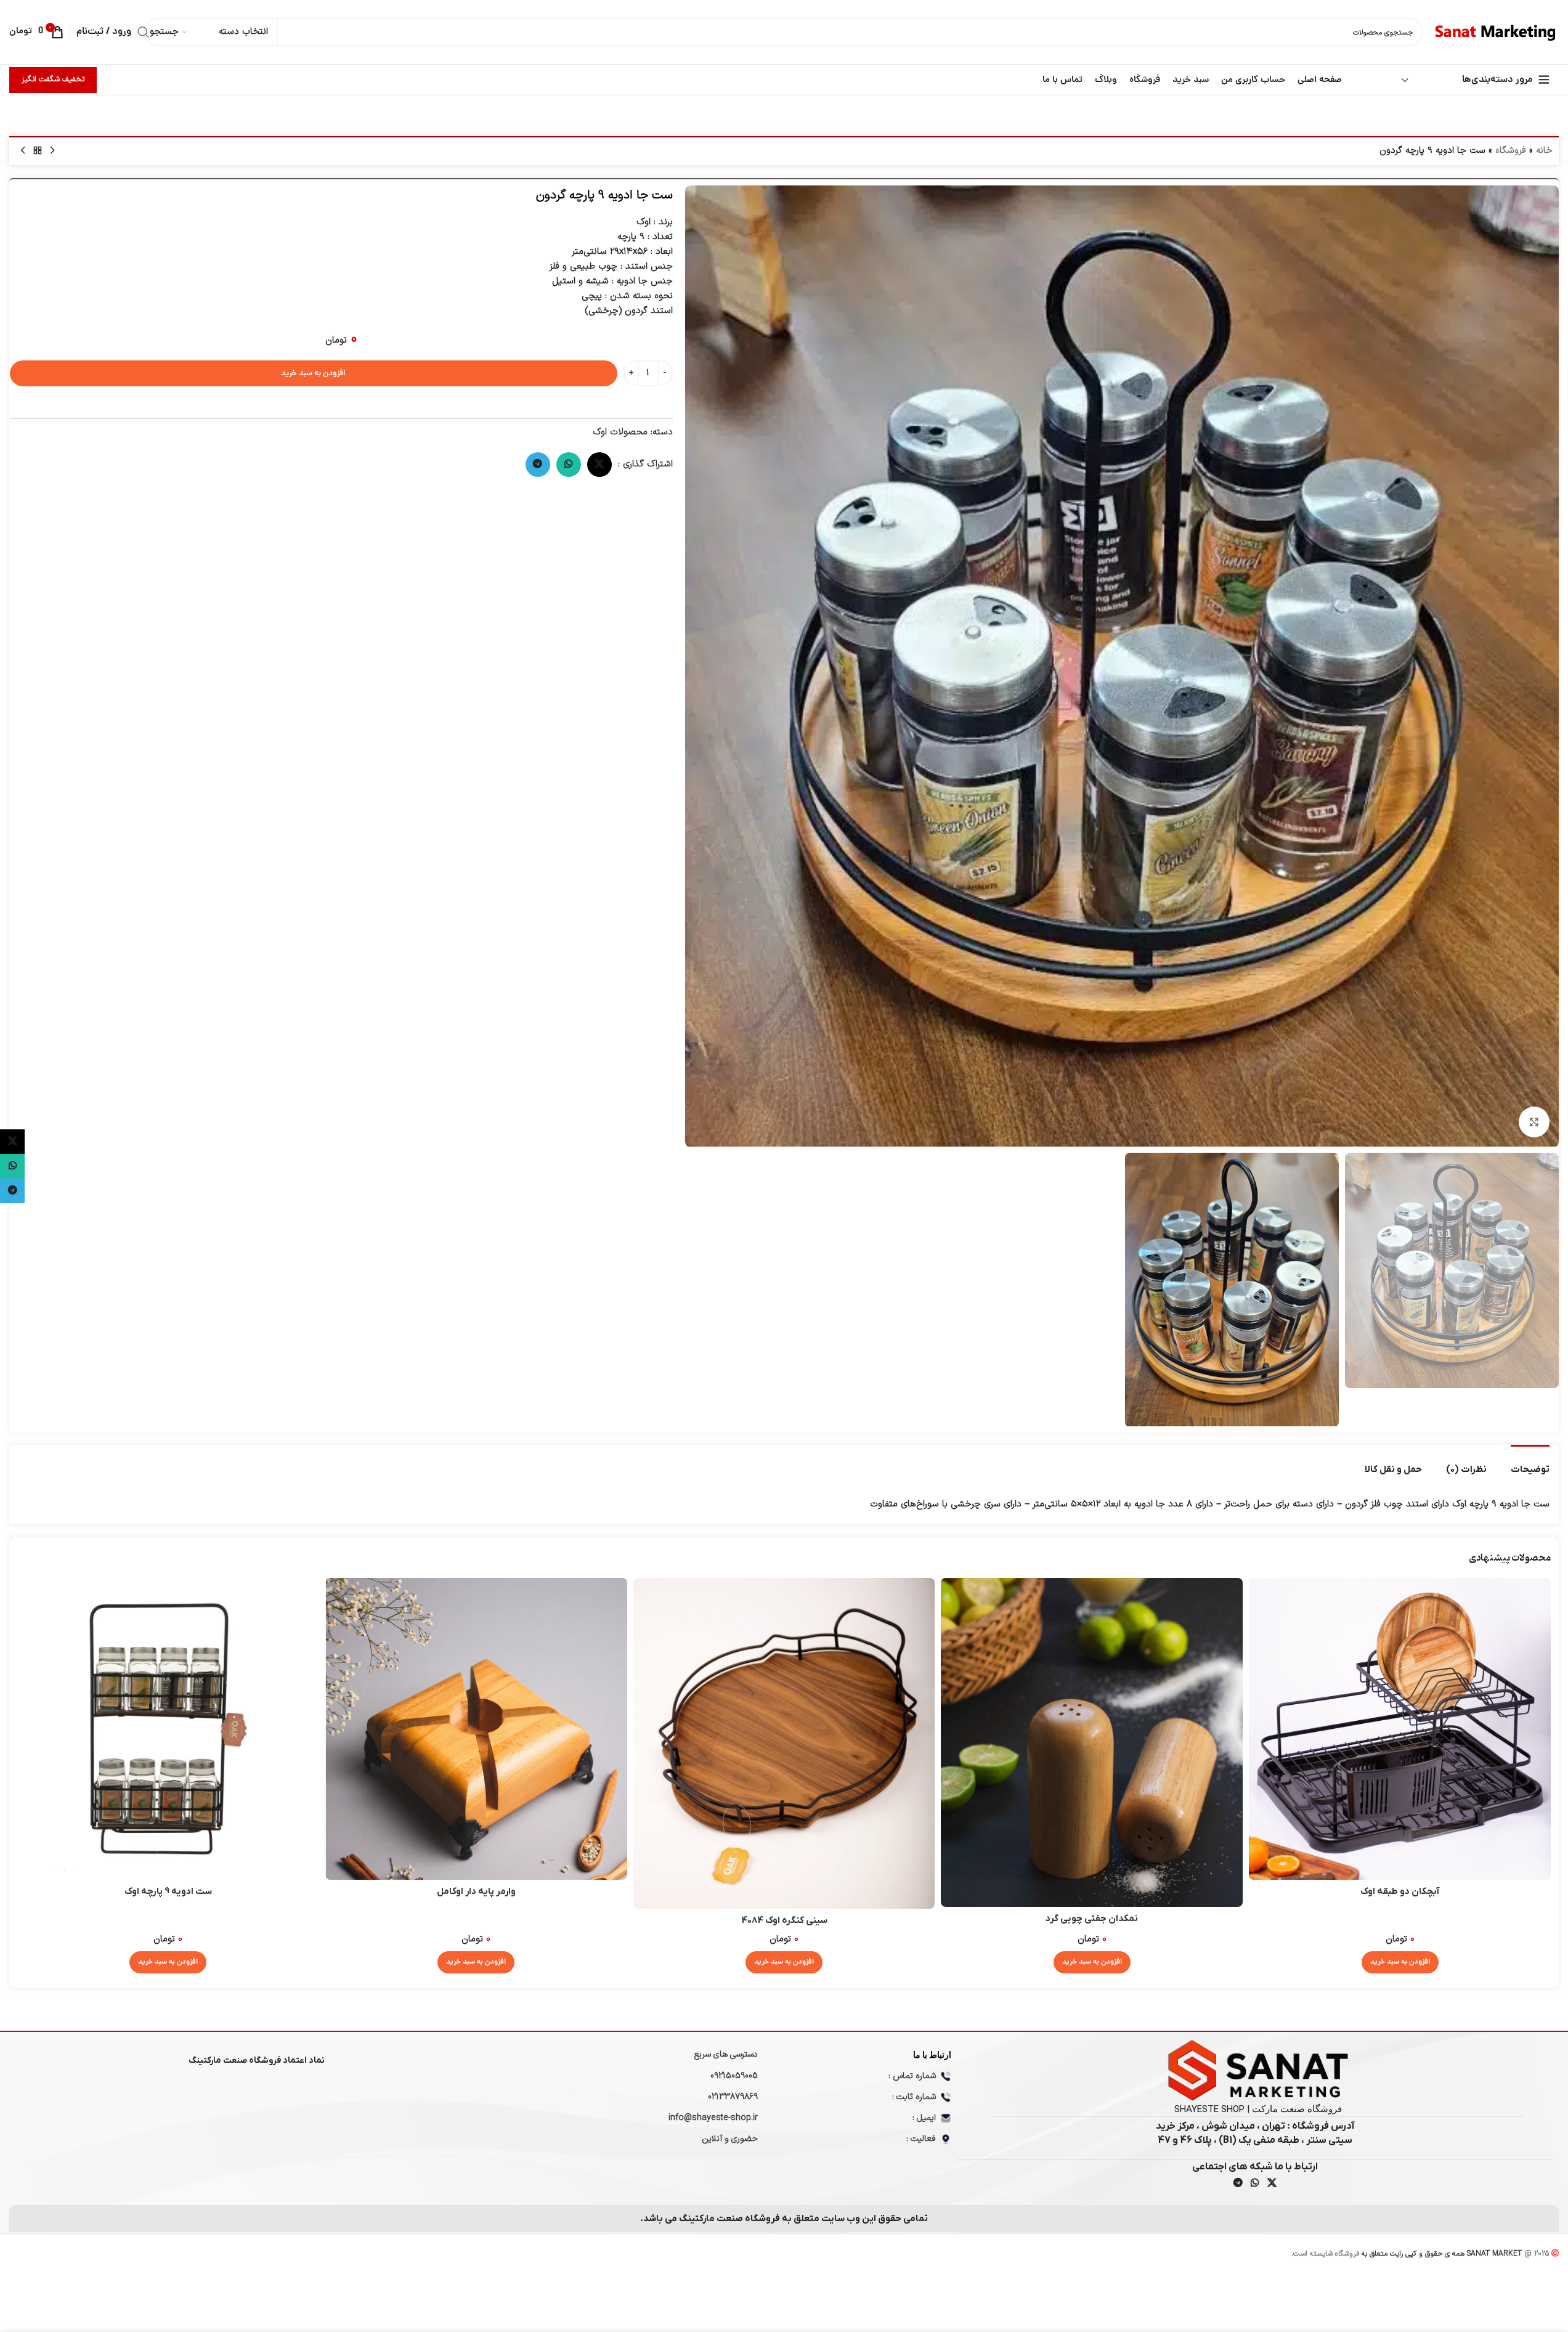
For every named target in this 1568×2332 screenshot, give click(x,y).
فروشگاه (1511, 151)
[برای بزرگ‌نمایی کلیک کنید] (1534, 1122)
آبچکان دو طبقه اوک (1400, 1891)
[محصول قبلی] (52, 151)
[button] (1400, 1962)
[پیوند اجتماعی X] (599, 465)
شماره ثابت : (914, 2097)
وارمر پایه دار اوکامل (476, 1891)
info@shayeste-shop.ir (713, 2118)
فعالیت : (921, 2139)
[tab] (1530, 1463)
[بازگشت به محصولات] (38, 151)
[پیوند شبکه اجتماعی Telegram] (538, 465)
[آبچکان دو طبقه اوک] (1400, 1729)
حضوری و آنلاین (730, 2139)
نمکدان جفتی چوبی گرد (1092, 1919)
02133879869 (733, 2097)
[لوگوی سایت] (1497, 32)
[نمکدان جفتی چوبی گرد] (1092, 1742)
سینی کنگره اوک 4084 (784, 1920)
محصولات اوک (620, 432)
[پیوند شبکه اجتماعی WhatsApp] (569, 465)
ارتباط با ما (932, 2055)
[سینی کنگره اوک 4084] (784, 1743)
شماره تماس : (912, 2076)
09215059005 (734, 2076)
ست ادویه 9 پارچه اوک (168, 1891)
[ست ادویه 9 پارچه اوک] (168, 1729)
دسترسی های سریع (726, 2054)
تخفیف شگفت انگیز (53, 79)
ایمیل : (924, 2118)
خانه (1544, 151)
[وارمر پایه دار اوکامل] (476, 1729)
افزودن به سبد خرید (313, 374)
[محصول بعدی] (23, 151)
